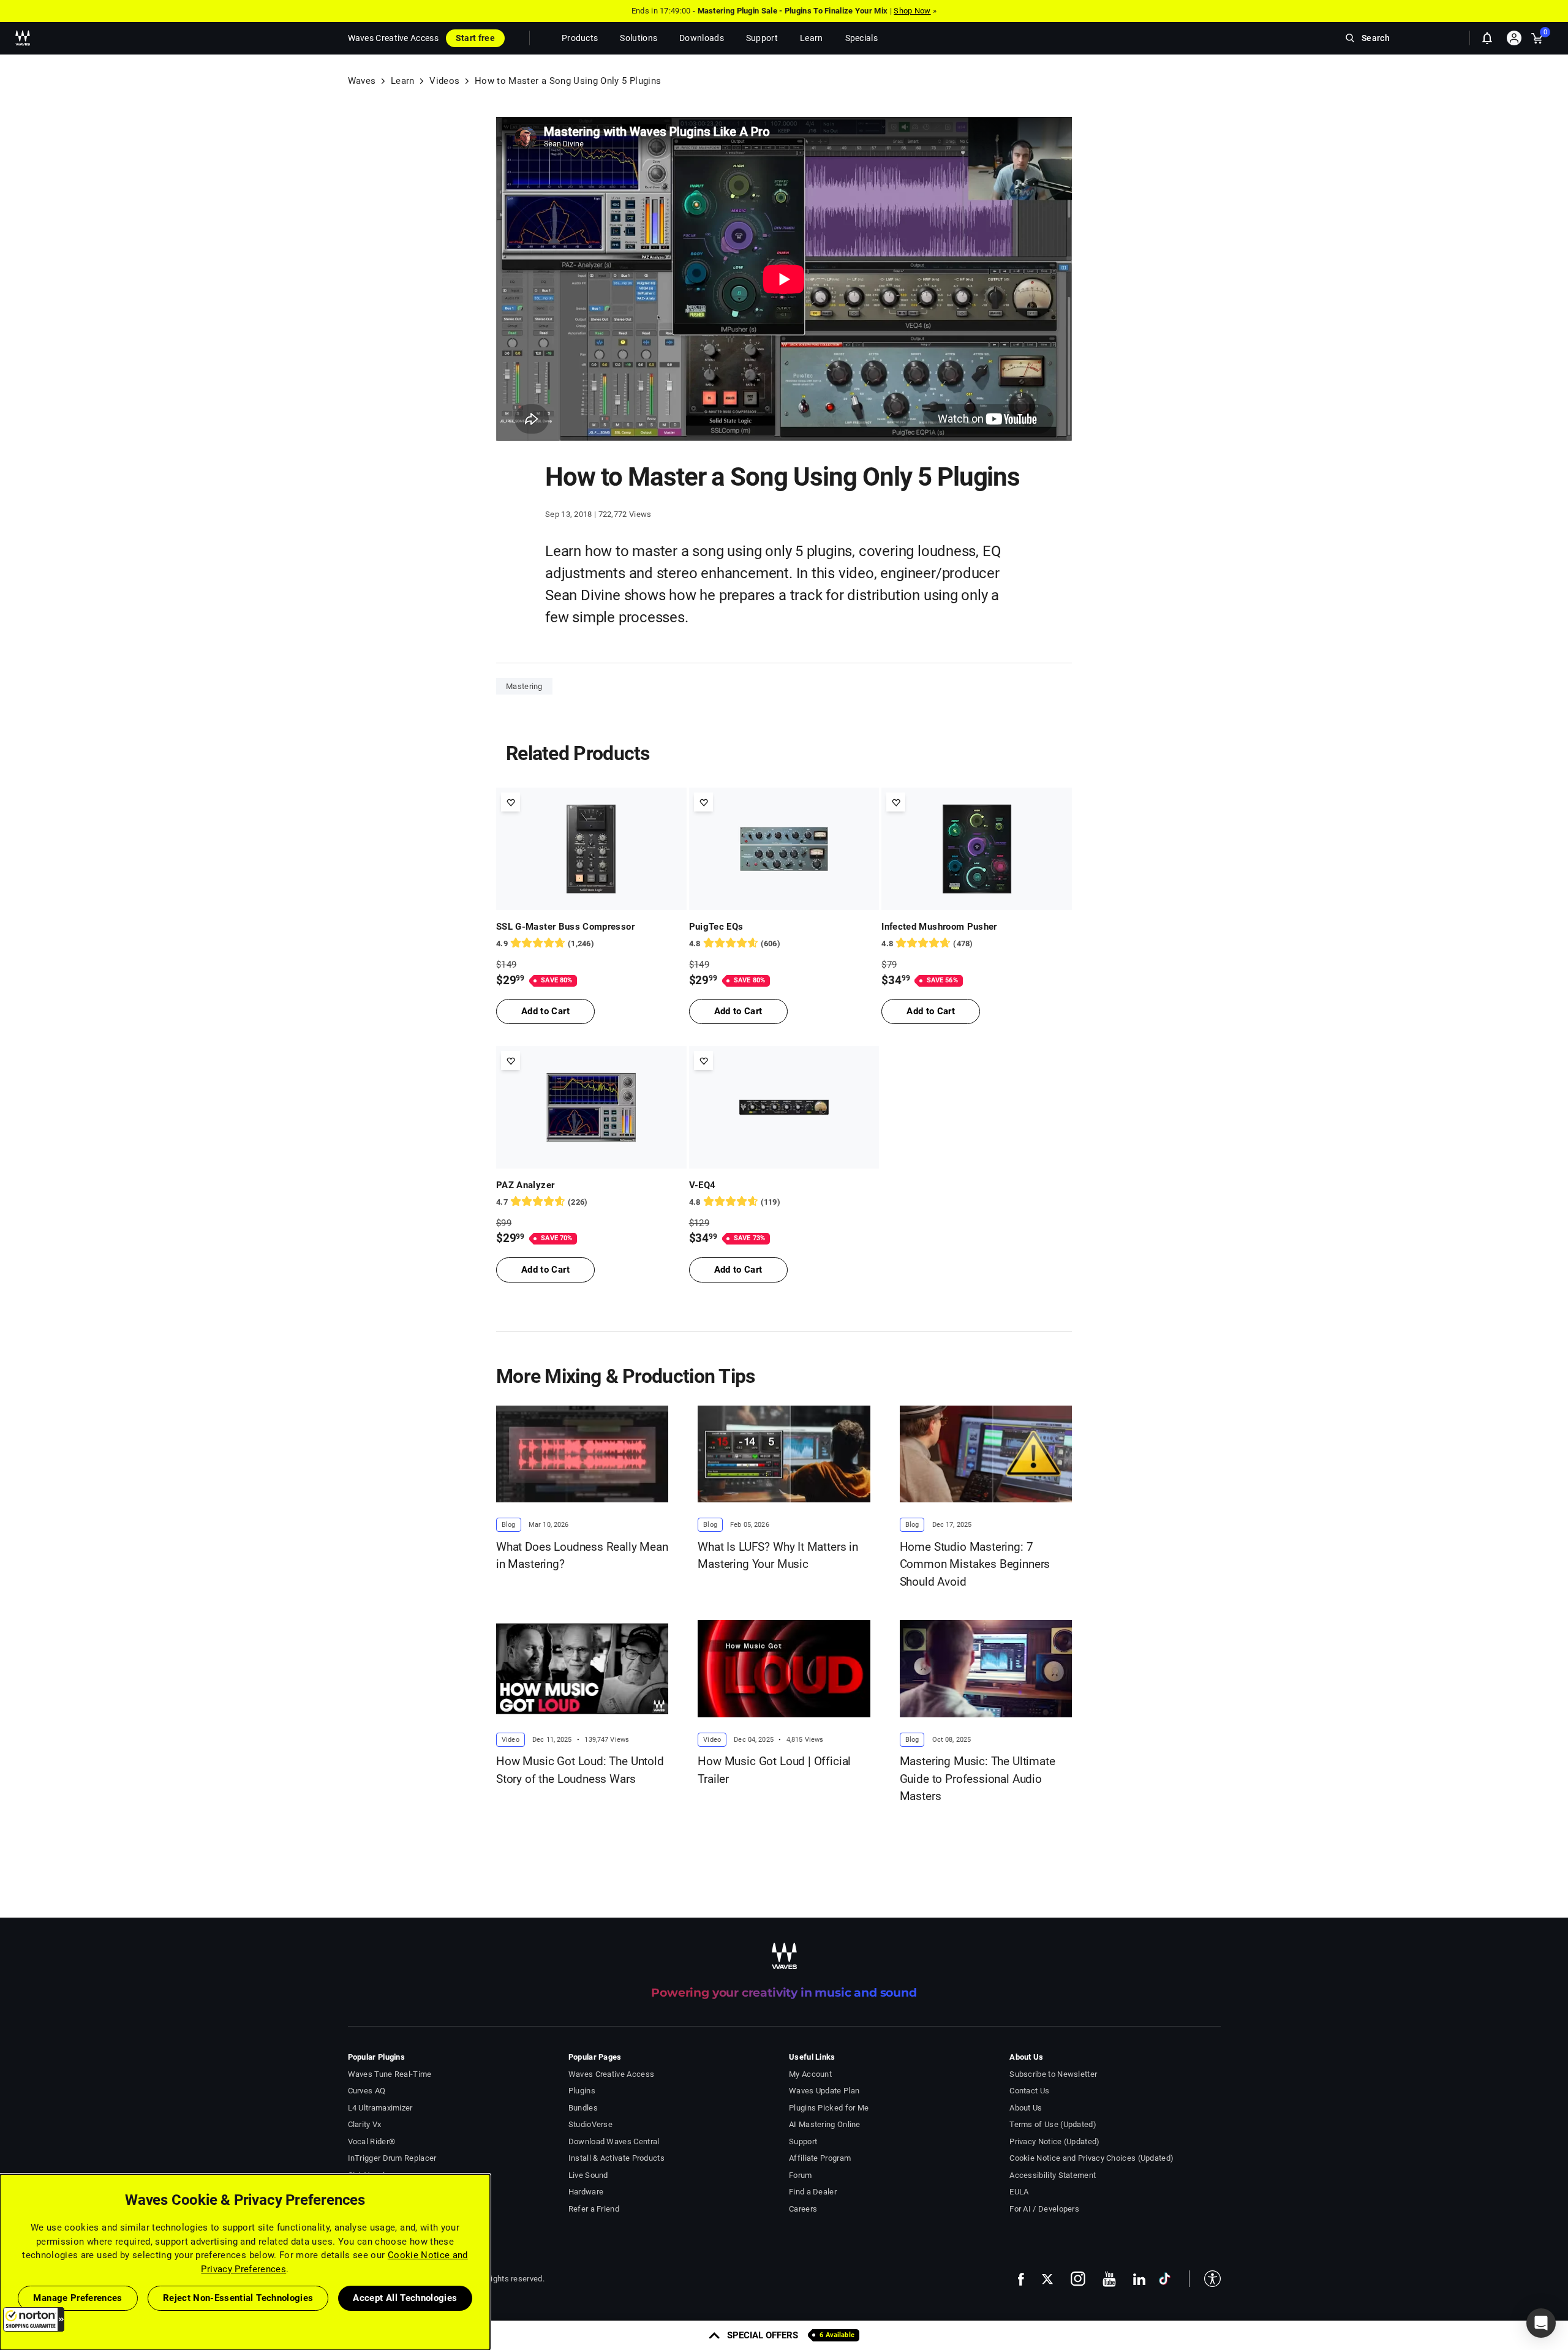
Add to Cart (545, 1011)
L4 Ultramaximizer (380, 2108)
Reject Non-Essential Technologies (238, 2298)
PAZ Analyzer (525, 1185)
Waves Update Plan (824, 2091)
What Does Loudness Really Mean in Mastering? (582, 1556)
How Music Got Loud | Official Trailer (774, 1770)
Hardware (586, 2192)
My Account (810, 2074)
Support (803, 2141)
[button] (34, 2319)
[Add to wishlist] (511, 802)
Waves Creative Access (393, 38)
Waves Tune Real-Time (390, 2074)
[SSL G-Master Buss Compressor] (591, 849)
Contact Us (1029, 2091)
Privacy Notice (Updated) (1054, 2141)
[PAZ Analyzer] (591, 1107)
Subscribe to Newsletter (1053, 2074)
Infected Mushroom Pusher (939, 927)
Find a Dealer (813, 2192)
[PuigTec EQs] (784, 849)
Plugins (582, 2091)
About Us (1026, 2108)
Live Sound (588, 2175)
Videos (444, 81)
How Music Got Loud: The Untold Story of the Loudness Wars (580, 1770)
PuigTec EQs (716, 927)
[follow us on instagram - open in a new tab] (1078, 2279)
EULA (1019, 2192)
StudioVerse (590, 2124)
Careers (803, 2209)
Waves (362, 81)
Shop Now (912, 11)
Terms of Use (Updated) (1053, 2124)
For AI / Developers (1044, 2209)
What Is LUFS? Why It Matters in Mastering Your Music (778, 1556)
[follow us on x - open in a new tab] (1047, 2279)
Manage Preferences (77, 2298)
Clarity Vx (365, 2124)
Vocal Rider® (372, 2141)
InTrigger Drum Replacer (392, 2158)
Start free (475, 38)
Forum (801, 2175)
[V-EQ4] (784, 1107)
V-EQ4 (703, 1185)
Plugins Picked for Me (829, 2108)
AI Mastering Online (825, 2124)
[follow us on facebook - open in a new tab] (1021, 2279)
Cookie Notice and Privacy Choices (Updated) (1091, 2158)
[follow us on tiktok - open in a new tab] (1165, 2279)
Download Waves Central (614, 2141)
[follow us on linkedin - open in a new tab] (1139, 2279)
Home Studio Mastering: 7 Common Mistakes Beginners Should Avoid (975, 1564)
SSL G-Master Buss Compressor (565, 927)
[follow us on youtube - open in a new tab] (1109, 2279)
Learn (403, 81)
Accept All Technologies (405, 2298)
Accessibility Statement (1053, 2175)
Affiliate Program (820, 2158)
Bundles (583, 2108)
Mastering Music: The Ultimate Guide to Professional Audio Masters (978, 1779)
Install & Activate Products (616, 2158)
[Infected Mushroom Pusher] (977, 849)
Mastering (524, 686)
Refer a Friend (594, 2209)
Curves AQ (367, 2091)
